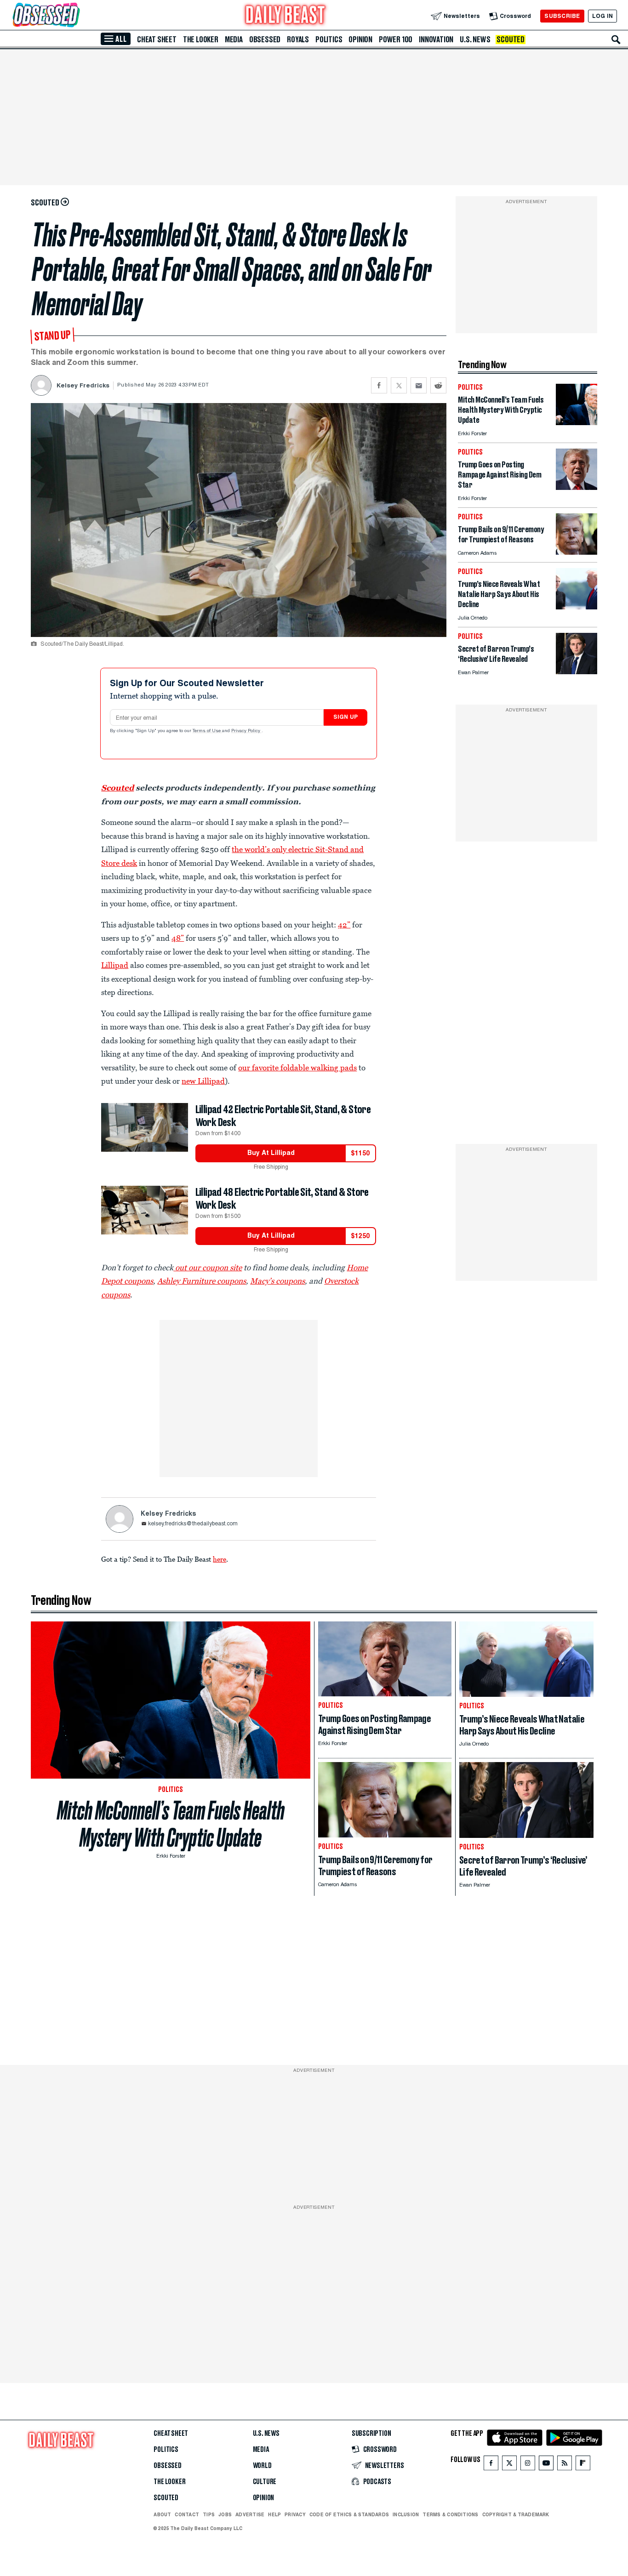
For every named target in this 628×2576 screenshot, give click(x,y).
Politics (329, 40)
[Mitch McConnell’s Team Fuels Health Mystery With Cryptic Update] (577, 423)
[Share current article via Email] (419, 385)
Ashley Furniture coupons (202, 1281)
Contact (187, 2514)
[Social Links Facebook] (491, 2465)
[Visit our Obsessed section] (75, 16)
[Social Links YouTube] (546, 2465)
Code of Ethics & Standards (349, 2514)
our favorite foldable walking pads (297, 1068)
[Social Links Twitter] (509, 2465)
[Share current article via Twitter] (399, 385)
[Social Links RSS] (565, 2465)
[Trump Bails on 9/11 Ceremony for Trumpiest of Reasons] (577, 552)
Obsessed (265, 40)
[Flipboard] (583, 2465)
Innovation (436, 40)
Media (234, 40)
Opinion (360, 40)
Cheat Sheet (157, 40)
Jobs (225, 2514)
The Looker (201, 40)
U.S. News (475, 40)
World (262, 2466)
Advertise (250, 2514)
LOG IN (602, 16)
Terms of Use (207, 731)
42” (344, 925)
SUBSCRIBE (562, 16)
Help (274, 2514)
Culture (265, 2482)
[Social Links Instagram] (528, 2465)
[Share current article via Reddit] (438, 385)
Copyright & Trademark (516, 2514)
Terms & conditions (450, 2514)
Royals (298, 40)
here (220, 1559)
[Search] (616, 40)
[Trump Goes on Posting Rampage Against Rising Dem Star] (577, 487)
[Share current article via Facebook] (379, 385)
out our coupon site (208, 1268)
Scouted (511, 40)
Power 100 (396, 40)
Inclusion (406, 2514)
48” (178, 938)
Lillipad (115, 965)
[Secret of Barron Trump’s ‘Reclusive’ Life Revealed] (577, 672)
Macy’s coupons (277, 1281)
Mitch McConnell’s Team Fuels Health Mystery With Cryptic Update (171, 1824)
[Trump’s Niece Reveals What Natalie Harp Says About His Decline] (577, 607)
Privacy (295, 2514)
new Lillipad (203, 1081)
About (162, 2514)
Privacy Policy (246, 731)
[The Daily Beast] (285, 16)
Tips (209, 2514)
